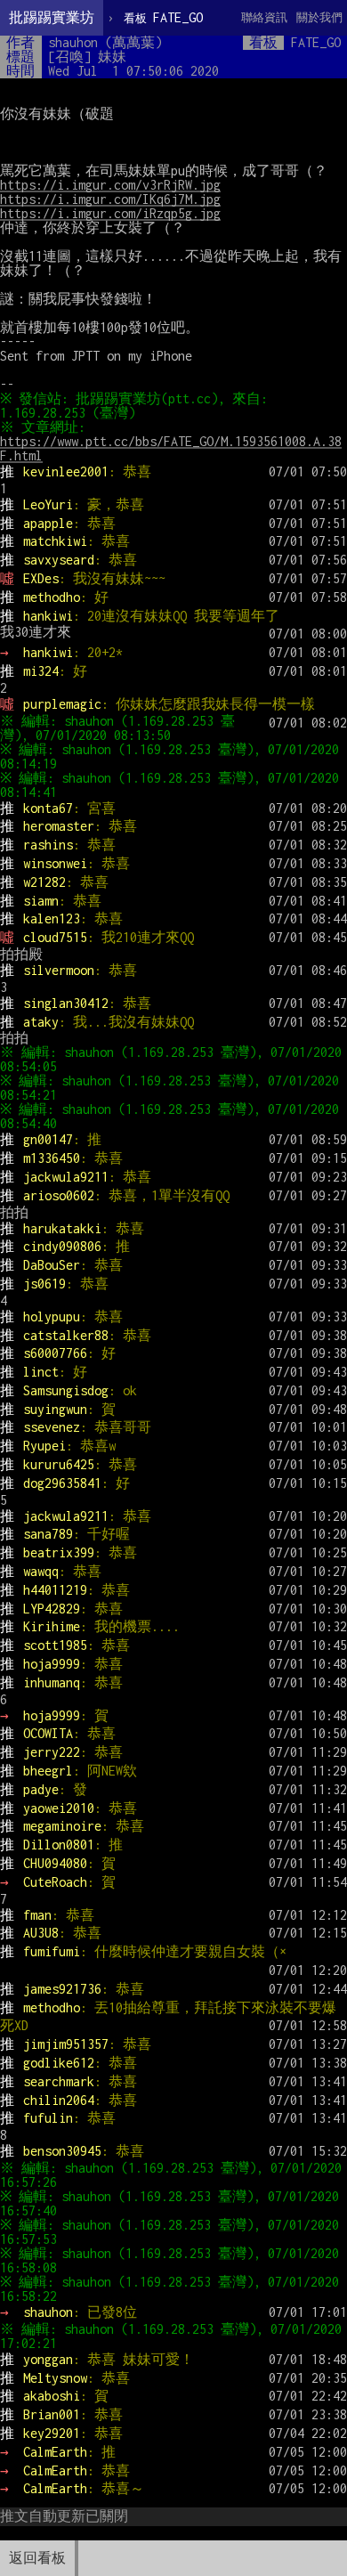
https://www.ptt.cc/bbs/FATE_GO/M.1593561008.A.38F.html (171, 448)
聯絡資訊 (264, 17)
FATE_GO (163, 17)
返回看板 (37, 2558)
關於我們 (319, 17)
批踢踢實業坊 (52, 17)
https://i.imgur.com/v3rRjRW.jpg (110, 185)
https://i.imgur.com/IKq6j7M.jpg (110, 199)
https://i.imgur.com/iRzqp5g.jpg (110, 213)
